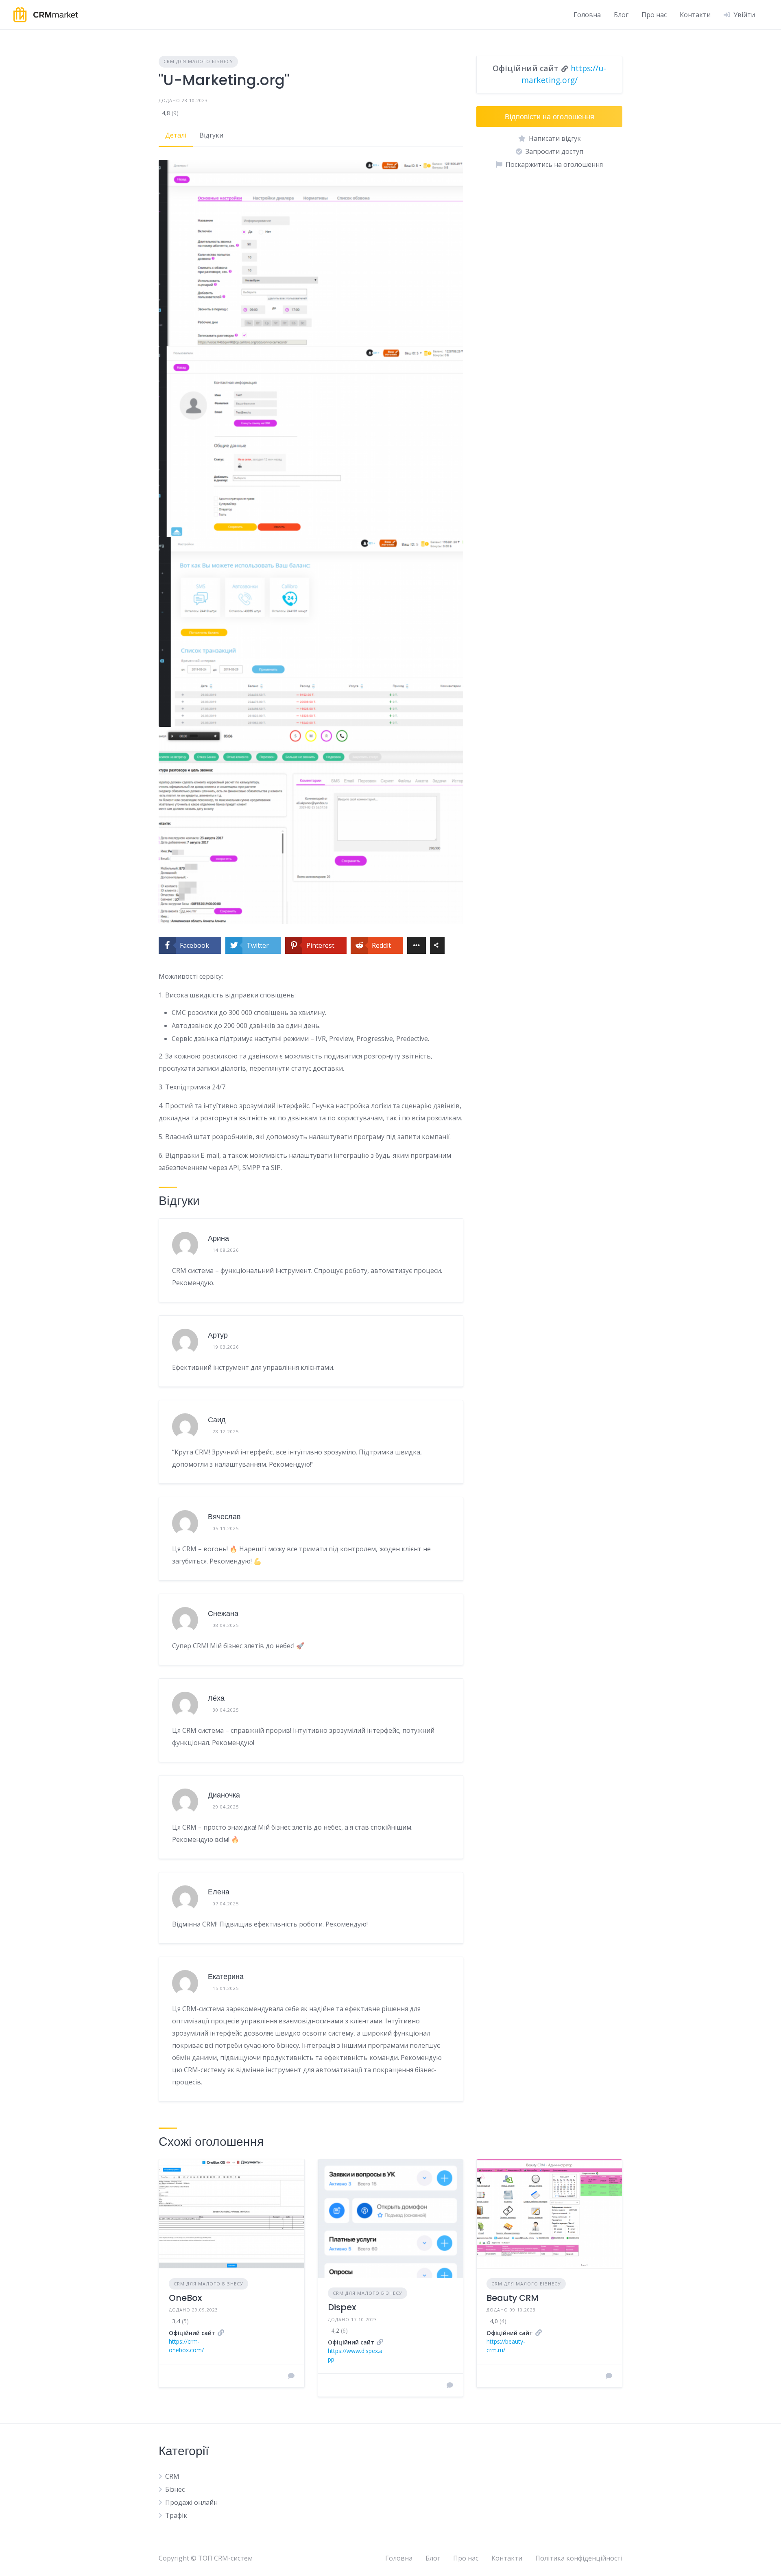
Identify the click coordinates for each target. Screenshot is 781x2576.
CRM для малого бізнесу (198, 61)
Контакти (695, 15)
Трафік (176, 2515)
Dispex (342, 2307)
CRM (172, 2476)
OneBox (185, 2298)
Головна (587, 15)
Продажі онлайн (191, 2502)
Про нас (654, 15)
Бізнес (175, 2489)
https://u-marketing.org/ (564, 74)
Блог (621, 15)
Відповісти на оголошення (550, 117)
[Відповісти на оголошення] (291, 2376)
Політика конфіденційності (579, 2558)
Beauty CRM (513, 2298)
